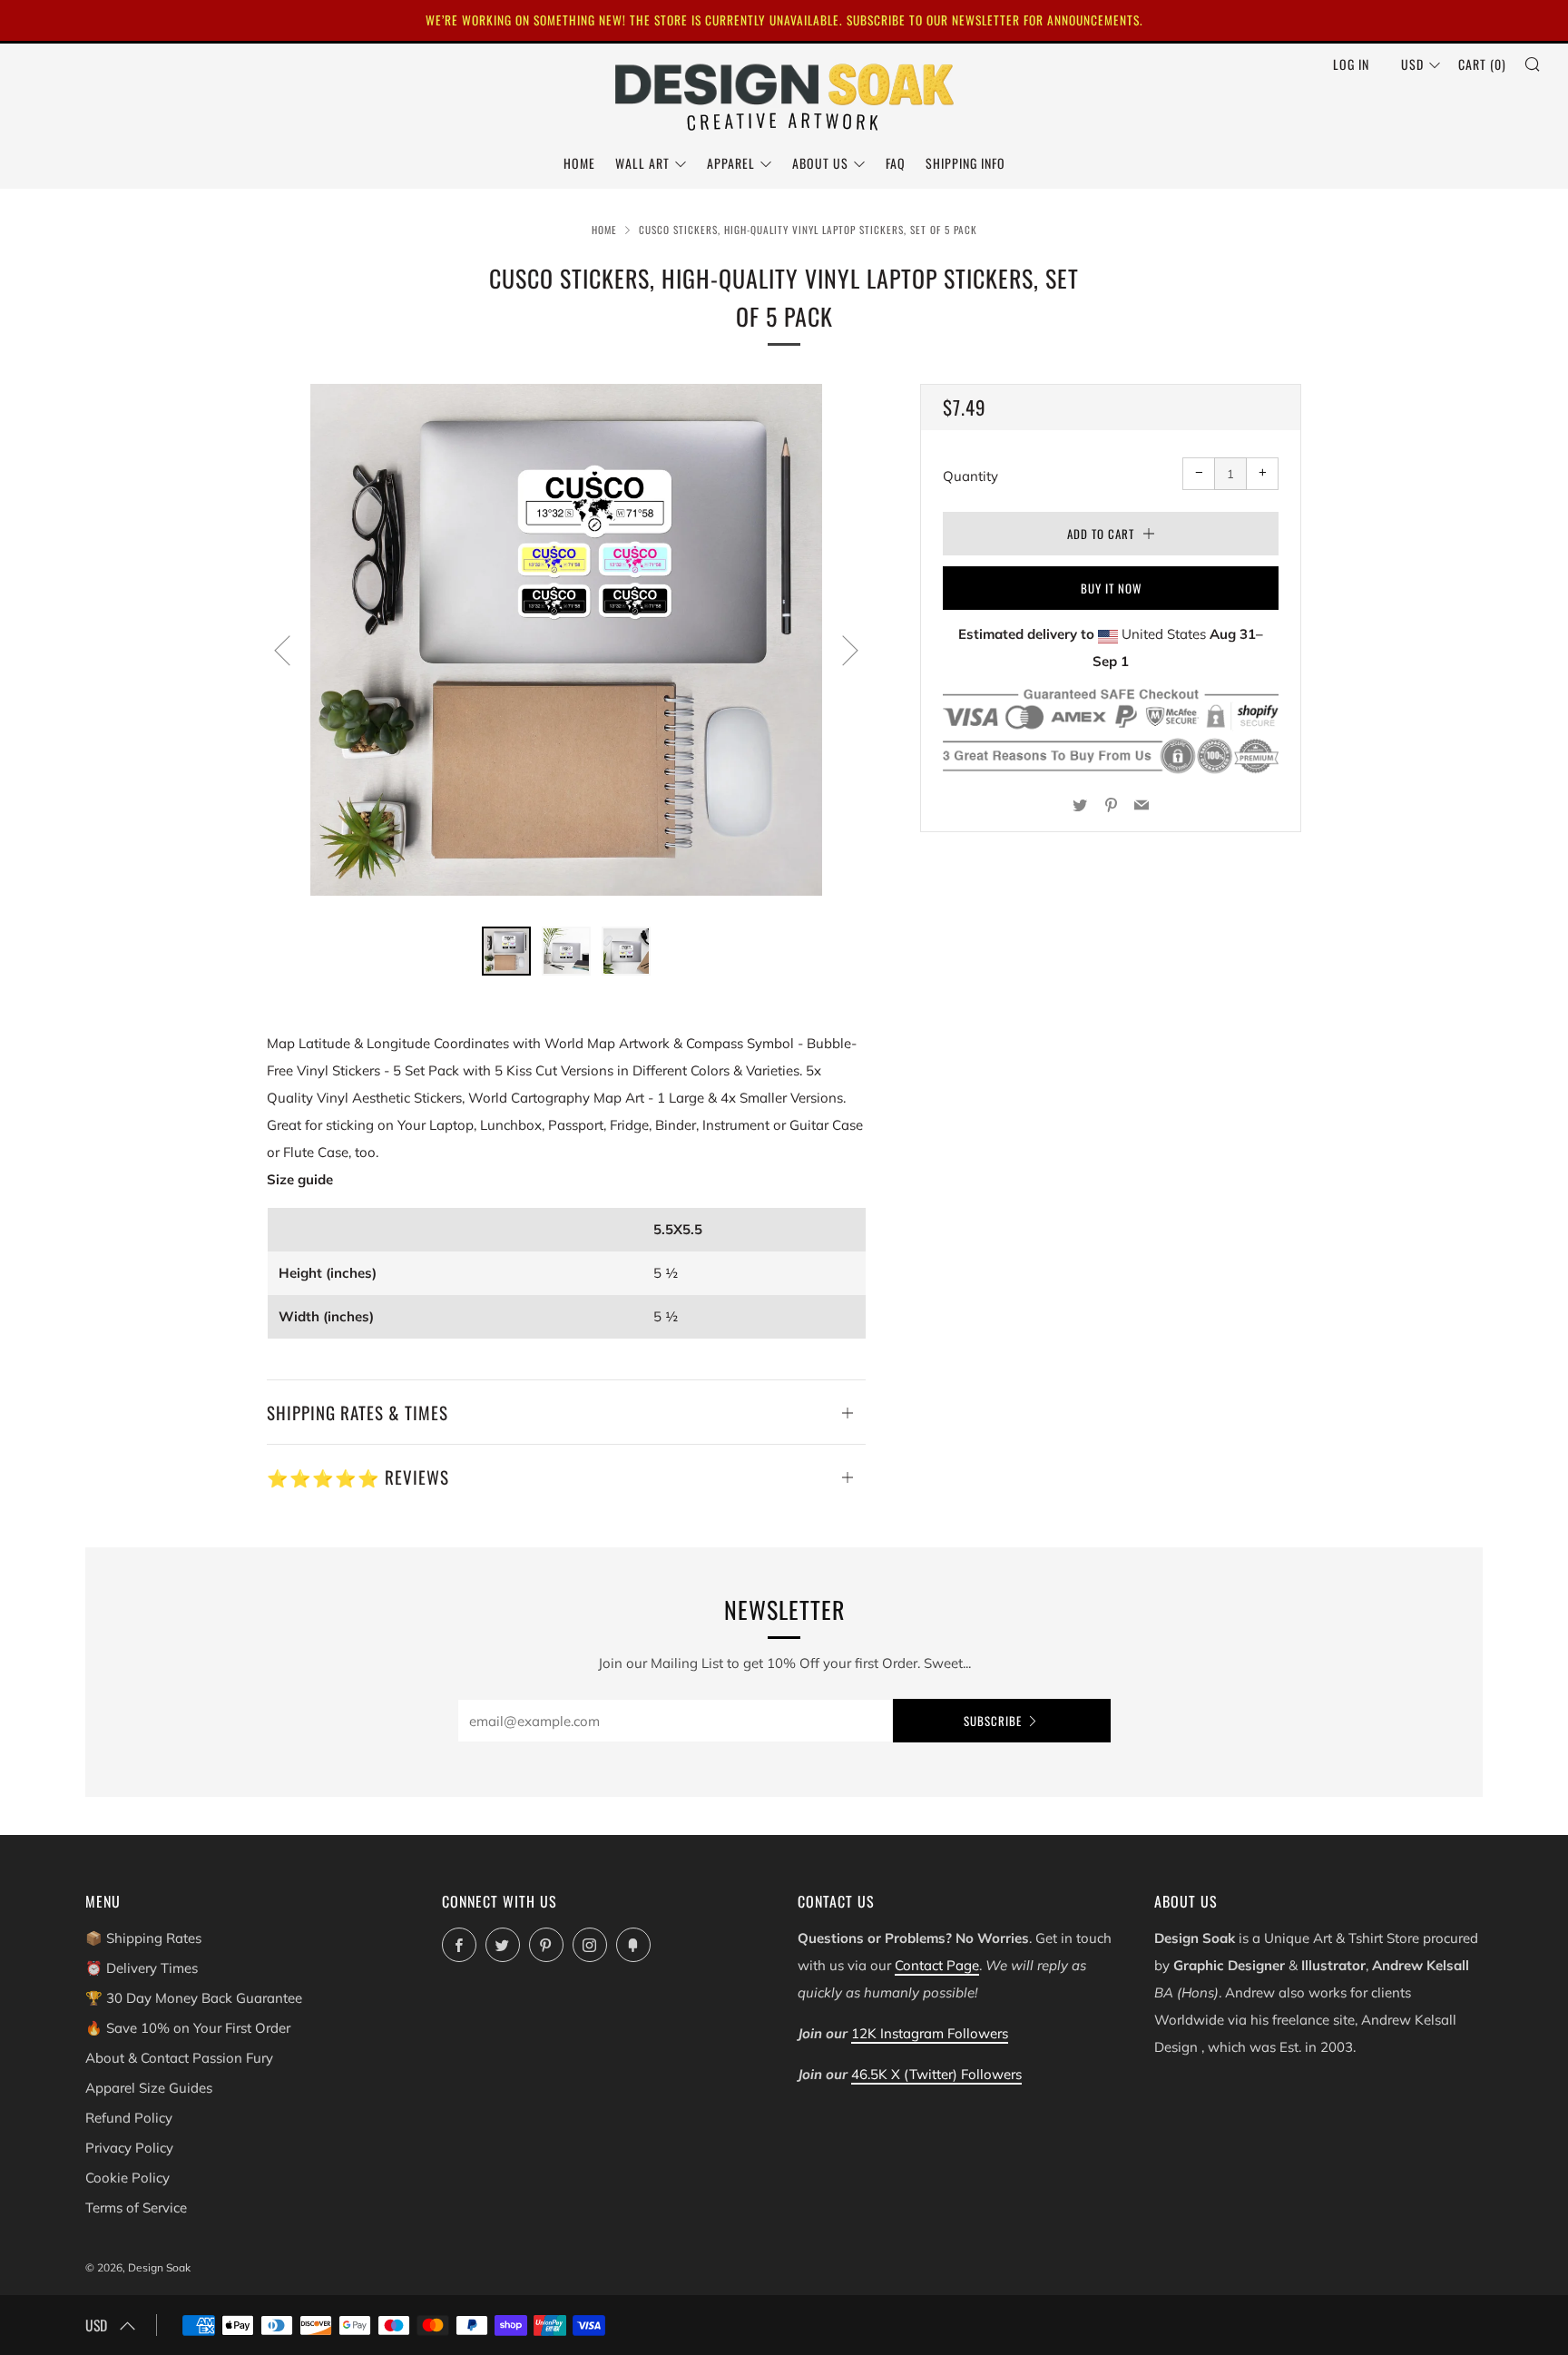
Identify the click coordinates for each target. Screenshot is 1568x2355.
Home (579, 163)
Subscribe (993, 1721)
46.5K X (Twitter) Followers (936, 2074)
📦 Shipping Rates (143, 1938)
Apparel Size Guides (149, 2088)
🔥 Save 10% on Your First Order (188, 2028)
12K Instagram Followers (930, 2033)
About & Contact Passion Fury (179, 2058)
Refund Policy (129, 2118)
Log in (1351, 64)
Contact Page (937, 1965)
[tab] (506, 951)
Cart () (1482, 64)
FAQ (896, 163)
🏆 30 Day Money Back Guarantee (194, 1998)
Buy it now (1111, 588)
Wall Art (642, 163)
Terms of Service (136, 2208)
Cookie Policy (127, 2178)
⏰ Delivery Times (142, 1968)
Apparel (731, 163)
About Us (820, 163)
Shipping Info (965, 163)
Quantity (970, 476)
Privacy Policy (129, 2148)
